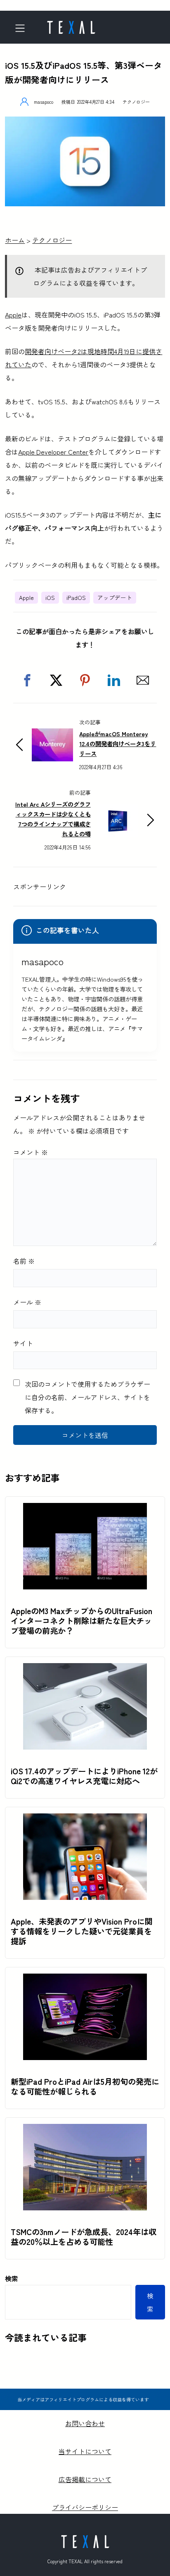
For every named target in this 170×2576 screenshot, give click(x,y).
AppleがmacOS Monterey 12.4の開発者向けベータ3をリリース (118, 743)
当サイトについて (85, 2451)
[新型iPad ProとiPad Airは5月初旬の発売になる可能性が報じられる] (85, 1980)
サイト (23, 1343)
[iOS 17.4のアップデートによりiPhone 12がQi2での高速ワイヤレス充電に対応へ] (85, 1670)
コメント (31, 1152)
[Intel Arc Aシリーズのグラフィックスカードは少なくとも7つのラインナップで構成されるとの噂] (118, 810)
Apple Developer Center (53, 452)
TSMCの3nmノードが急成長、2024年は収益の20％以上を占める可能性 (84, 2237)
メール (27, 1302)
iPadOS (76, 597)
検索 (12, 2278)
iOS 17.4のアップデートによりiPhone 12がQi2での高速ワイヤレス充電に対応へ (84, 1776)
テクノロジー (136, 102)
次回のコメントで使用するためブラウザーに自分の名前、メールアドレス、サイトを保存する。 (87, 1397)
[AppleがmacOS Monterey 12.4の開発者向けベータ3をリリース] (52, 735)
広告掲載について (85, 2479)
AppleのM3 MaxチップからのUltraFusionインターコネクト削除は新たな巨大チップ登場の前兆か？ (81, 1621)
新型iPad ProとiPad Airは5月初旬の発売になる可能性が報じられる (85, 2086)
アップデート (115, 597)
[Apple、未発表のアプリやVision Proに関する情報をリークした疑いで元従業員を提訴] (85, 1820)
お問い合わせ (85, 2423)
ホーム (15, 240)
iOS (50, 597)
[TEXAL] (71, 25)
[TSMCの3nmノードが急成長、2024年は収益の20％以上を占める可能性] (85, 2130)
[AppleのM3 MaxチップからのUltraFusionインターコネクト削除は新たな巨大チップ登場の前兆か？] (85, 1510)
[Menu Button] (22, 28)
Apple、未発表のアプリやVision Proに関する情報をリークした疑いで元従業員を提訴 (82, 1931)
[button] (27, 680)
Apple (13, 315)
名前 (24, 1261)
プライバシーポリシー (85, 2507)
